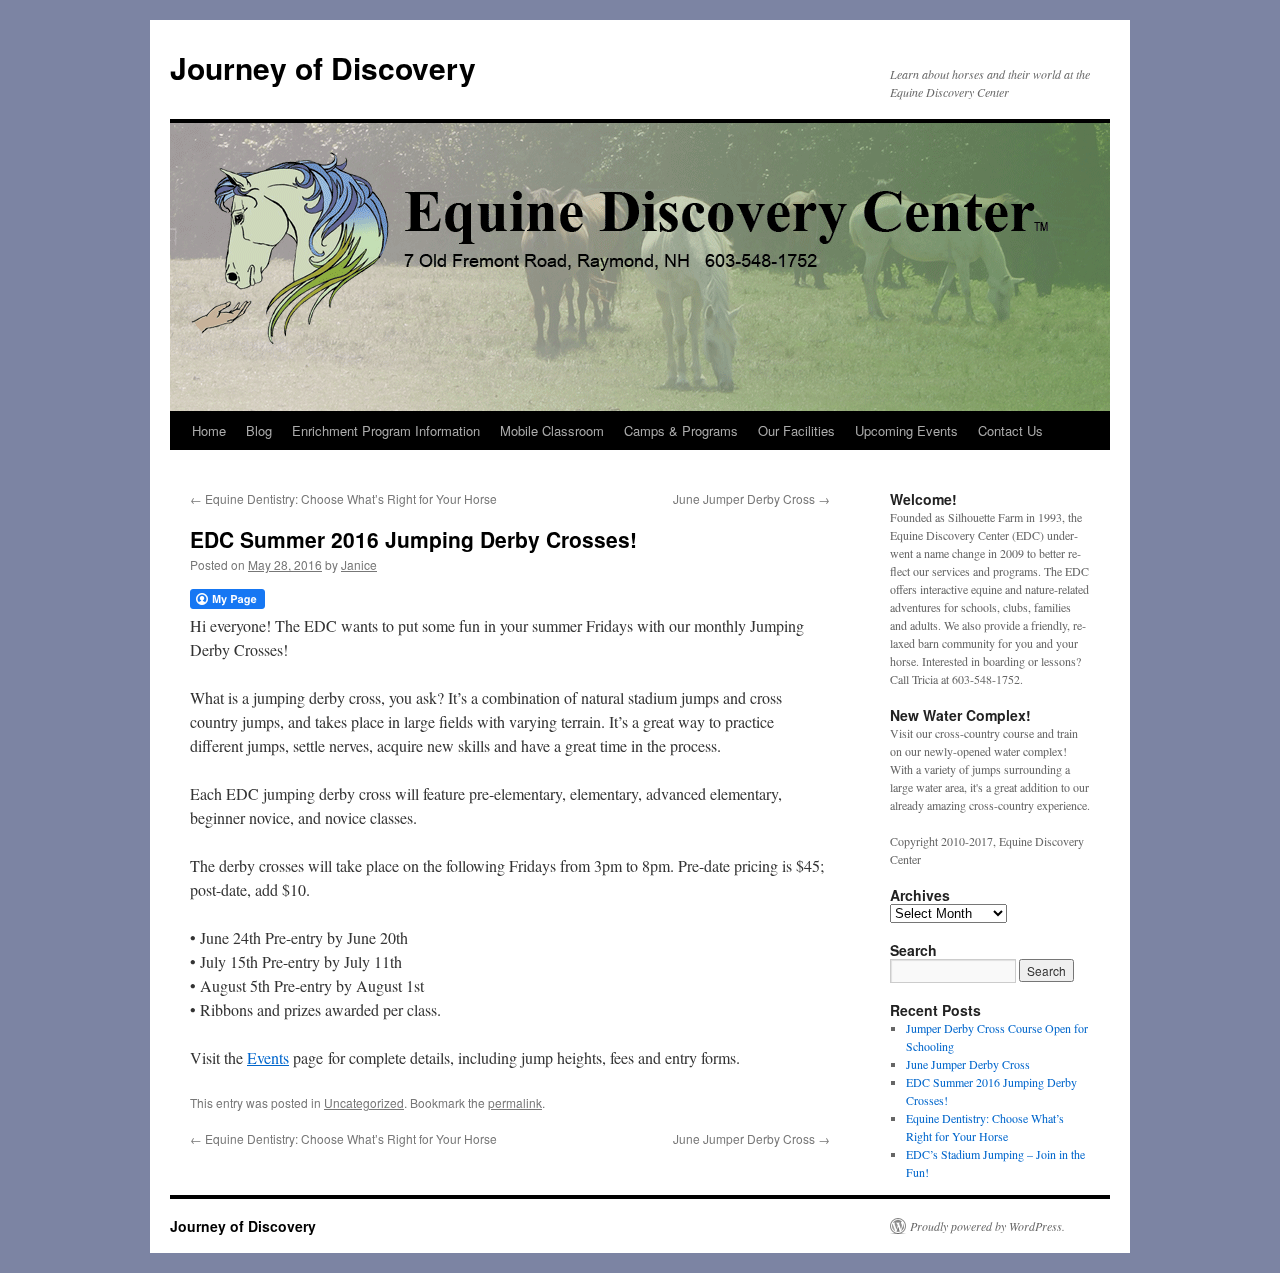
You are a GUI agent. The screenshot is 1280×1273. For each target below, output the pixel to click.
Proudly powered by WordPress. (987, 1226)
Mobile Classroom (552, 430)
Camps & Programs (681, 430)
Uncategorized (364, 1102)
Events (268, 1057)
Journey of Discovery (323, 67)
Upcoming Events (906, 430)
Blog (259, 430)
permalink (515, 1102)
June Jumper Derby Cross (751, 498)
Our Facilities (796, 430)
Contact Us (1010, 430)
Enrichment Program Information (386, 430)
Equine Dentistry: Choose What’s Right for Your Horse (343, 498)
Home (209, 430)
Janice (359, 564)
